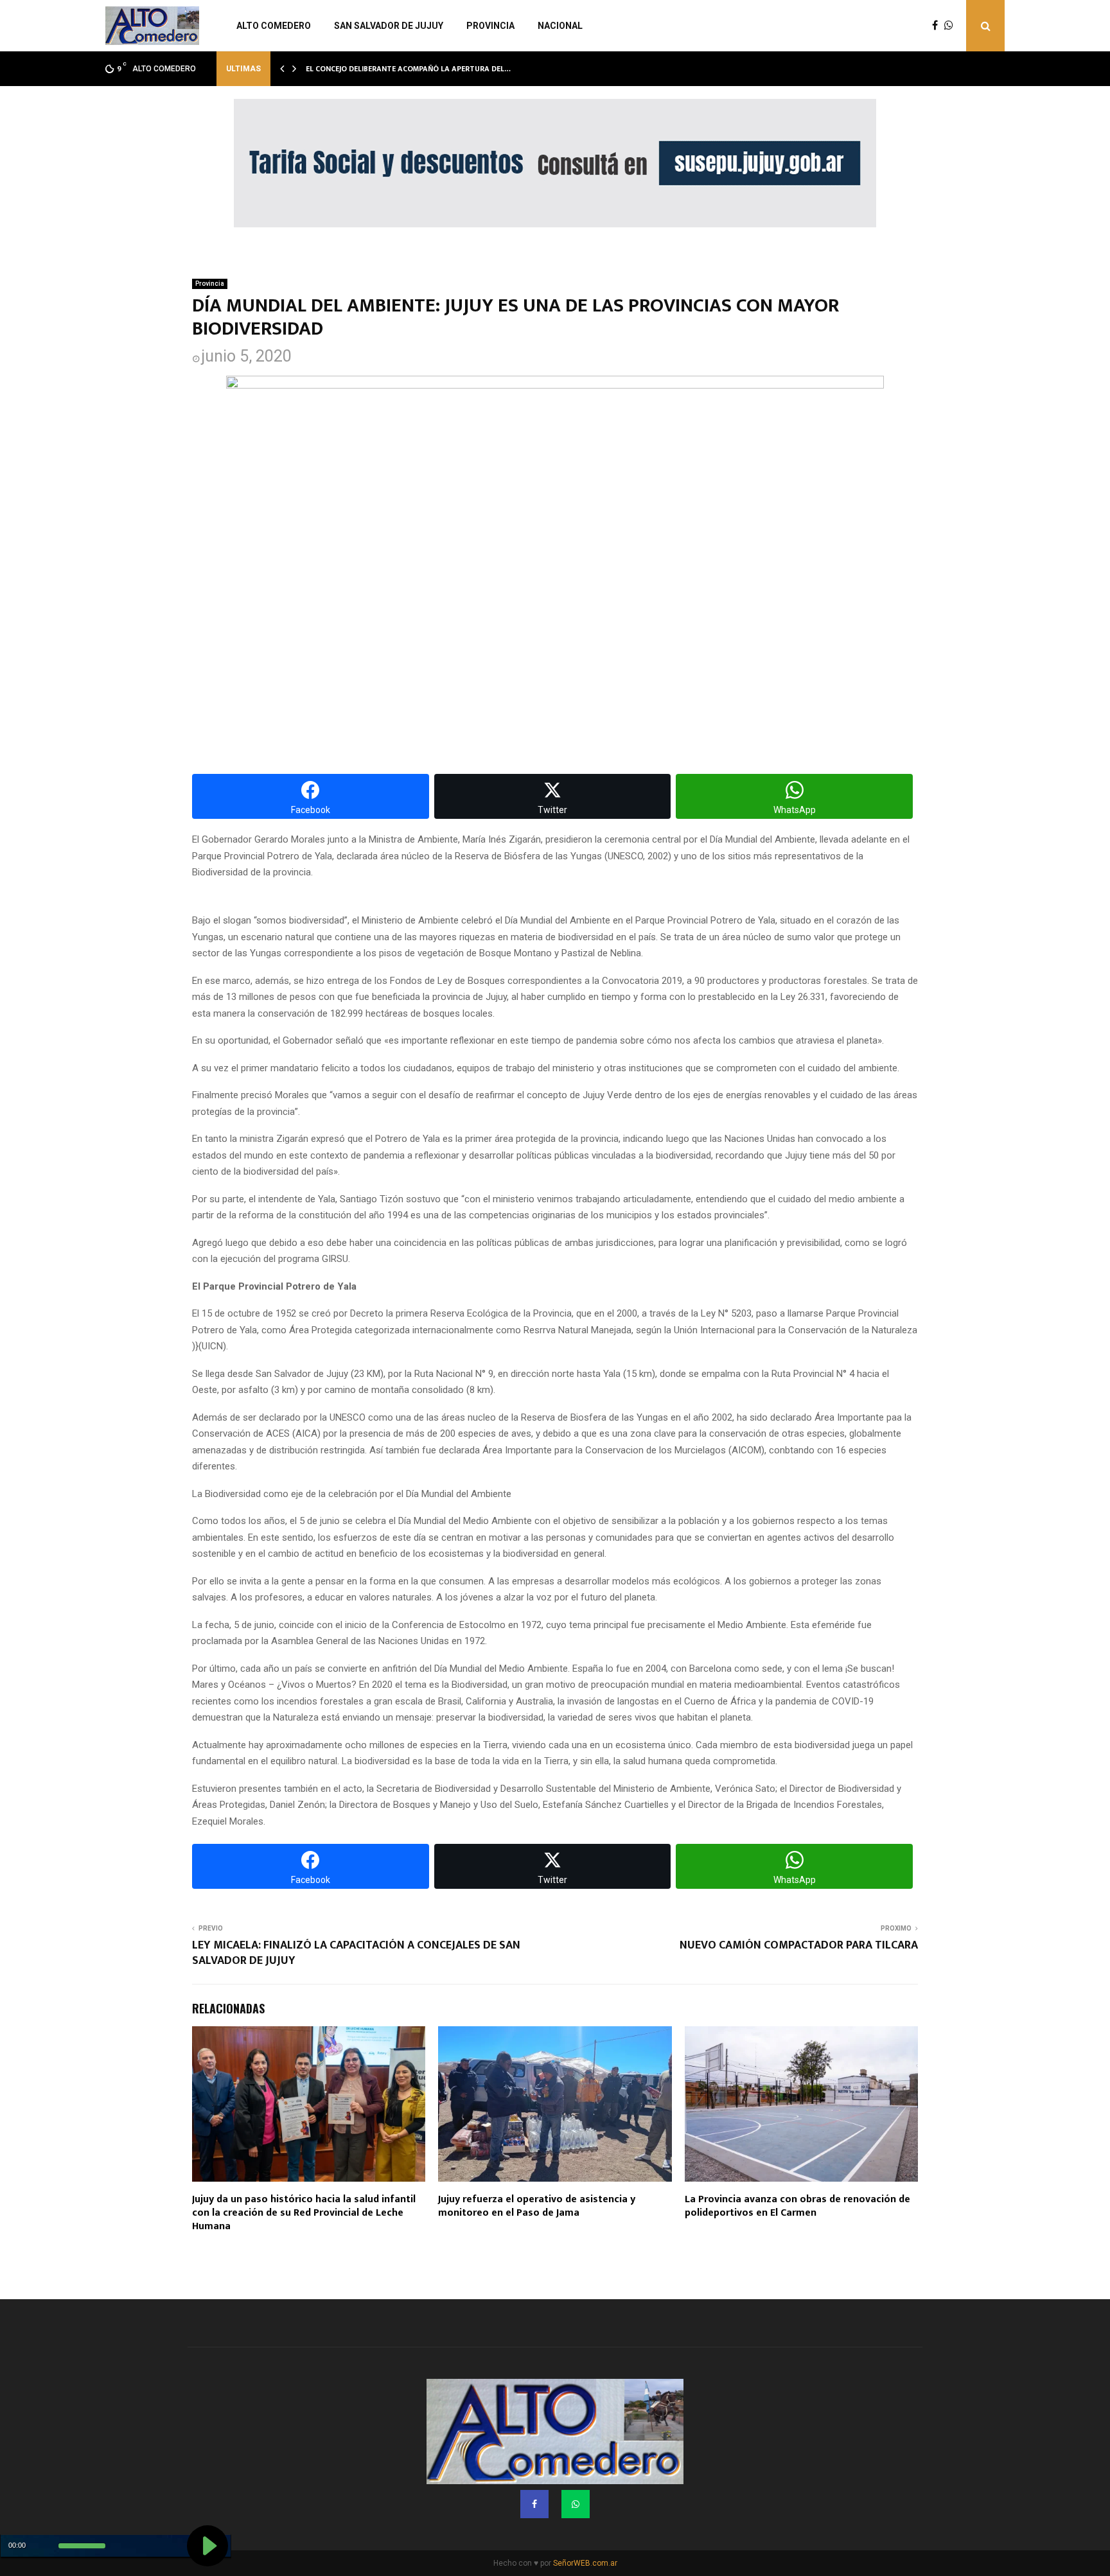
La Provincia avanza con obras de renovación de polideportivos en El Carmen (797, 2206)
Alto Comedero (274, 26)
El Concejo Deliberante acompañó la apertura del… (408, 69)
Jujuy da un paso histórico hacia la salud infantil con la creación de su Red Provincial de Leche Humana (304, 2213)
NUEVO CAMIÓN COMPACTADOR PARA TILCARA (799, 1945)
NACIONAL (560, 26)
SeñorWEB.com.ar (585, 2563)
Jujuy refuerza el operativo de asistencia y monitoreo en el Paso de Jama (537, 2206)
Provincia (490, 26)
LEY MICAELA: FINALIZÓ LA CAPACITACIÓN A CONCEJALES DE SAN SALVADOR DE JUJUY (356, 1953)
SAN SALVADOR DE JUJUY (389, 26)
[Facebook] (938, 26)
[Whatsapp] (952, 26)
